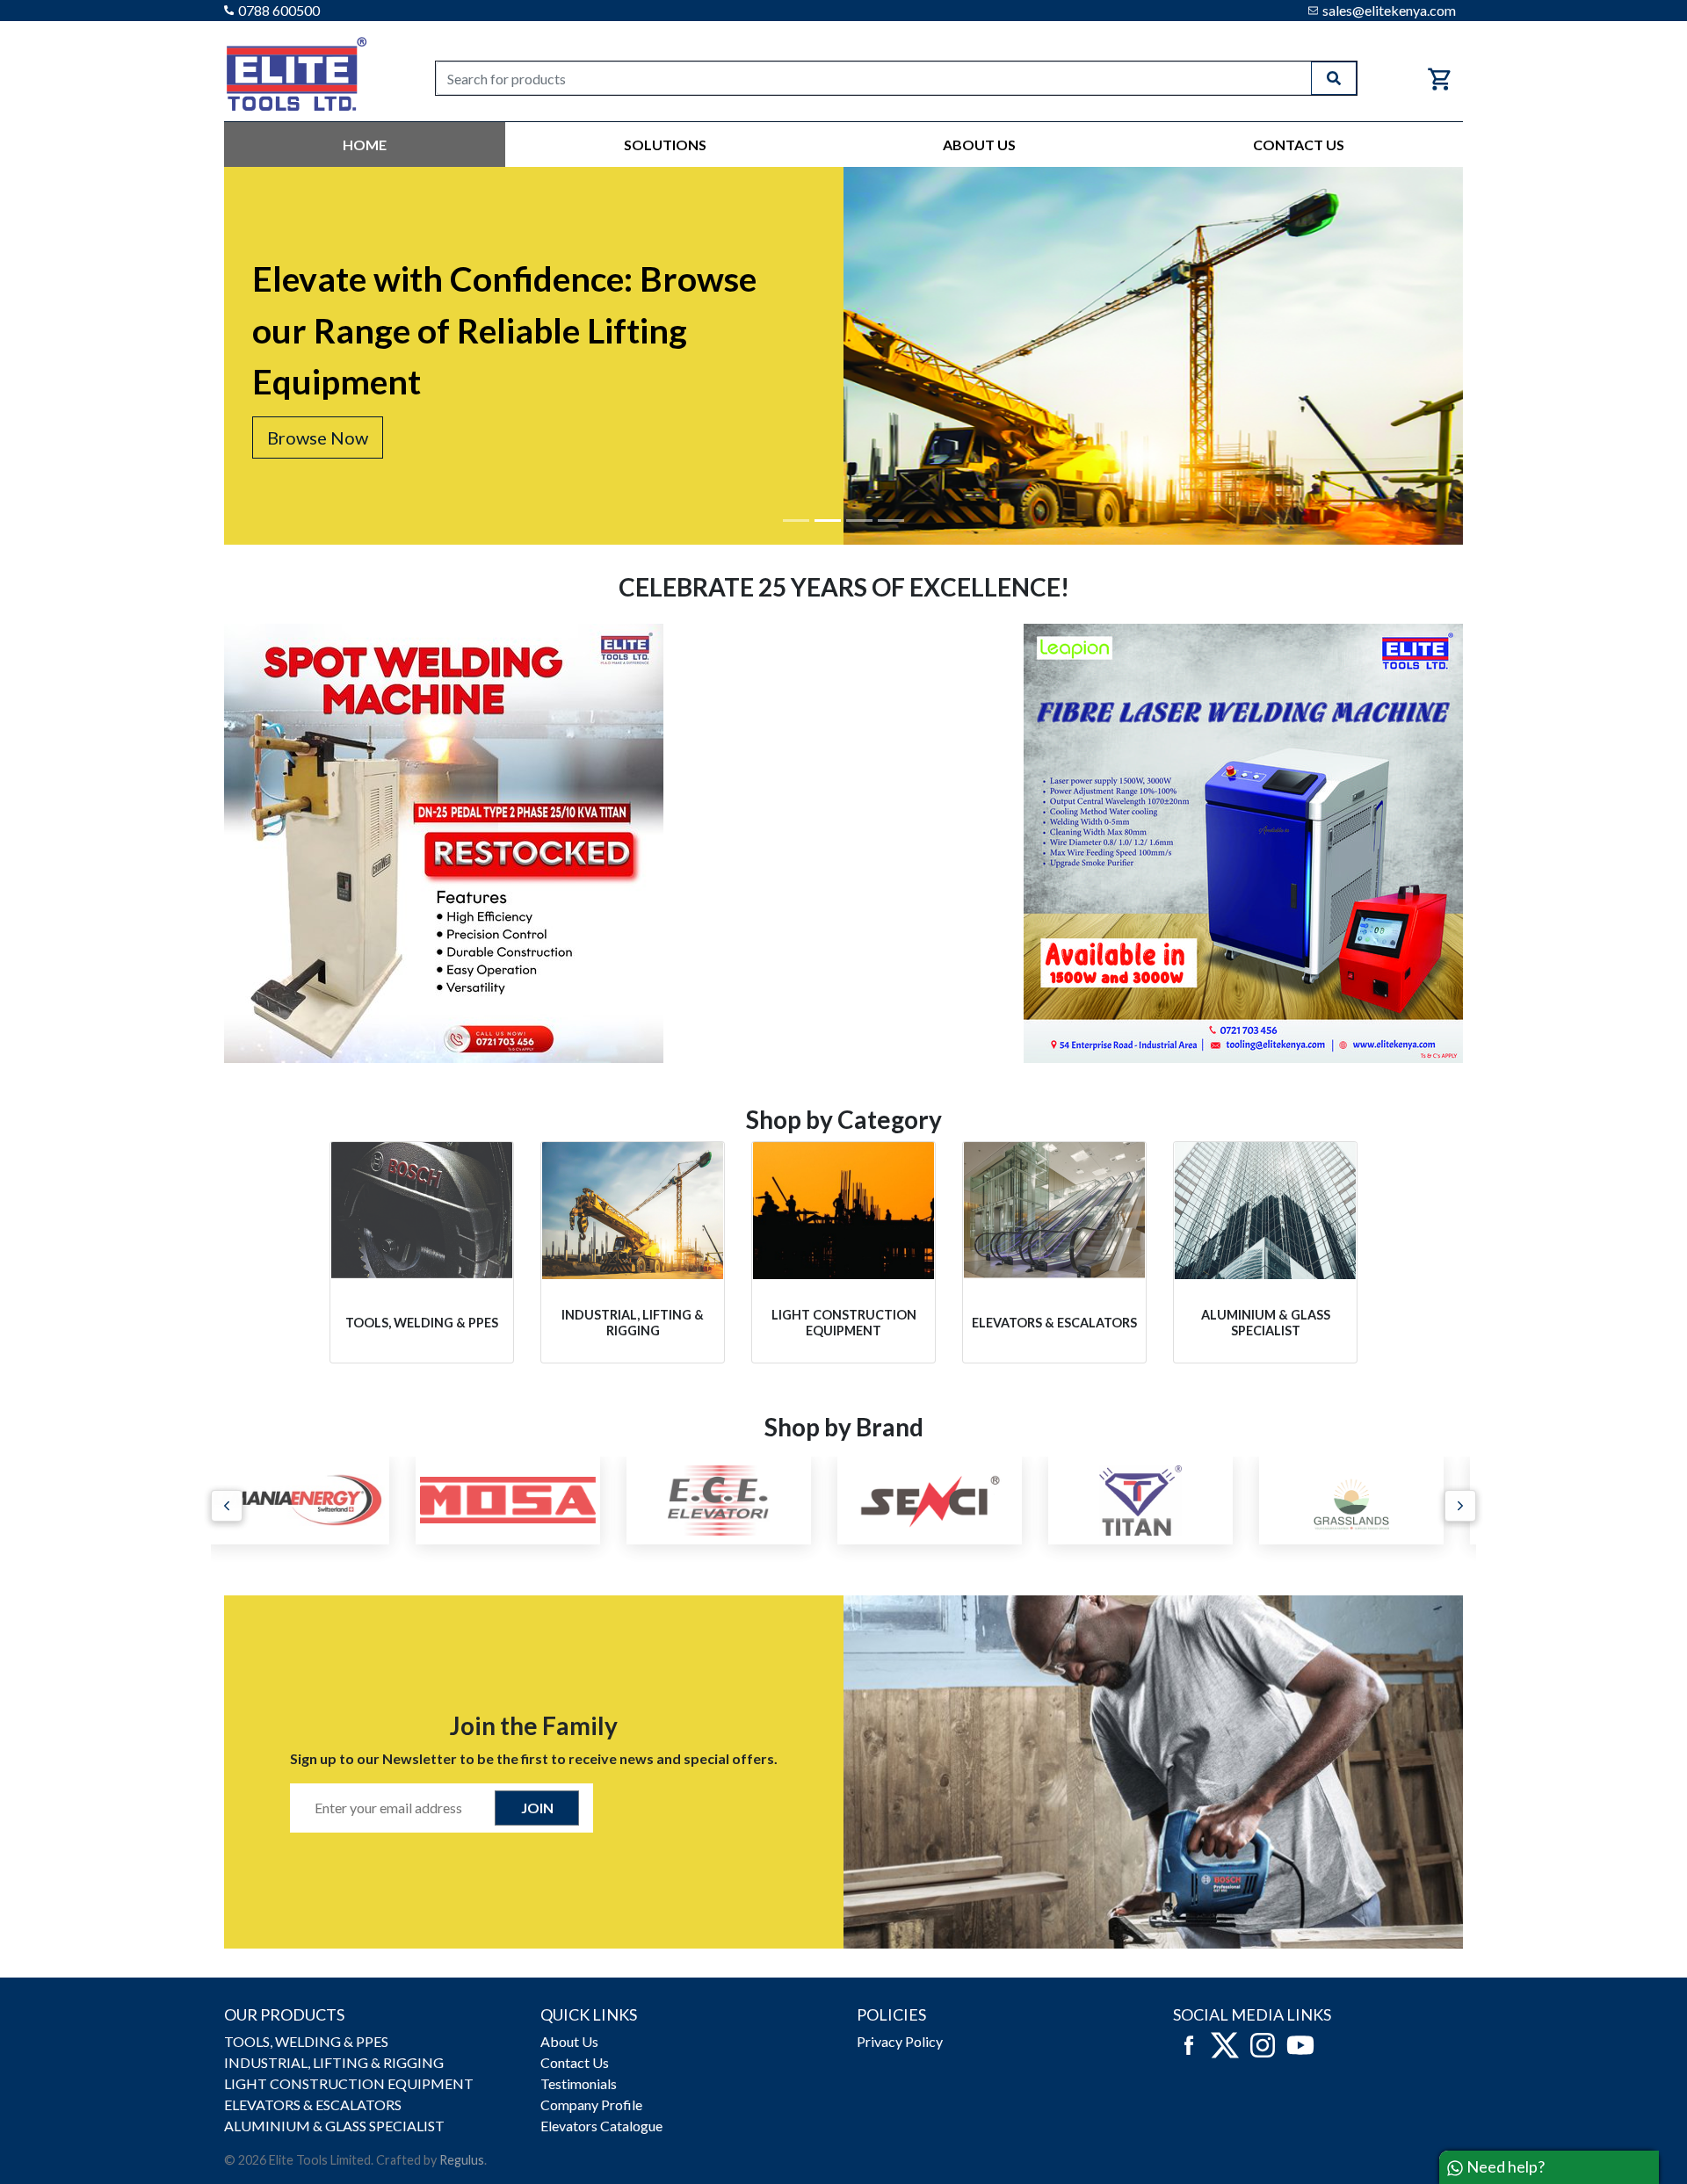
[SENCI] (738, 1501)
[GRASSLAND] (1160, 1501)
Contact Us (575, 2062)
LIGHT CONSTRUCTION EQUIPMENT (349, 2083)
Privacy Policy (900, 2041)
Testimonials (579, 2083)
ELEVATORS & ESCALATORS (313, 2104)
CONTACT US (1299, 145)
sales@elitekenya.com (1389, 10)
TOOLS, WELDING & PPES (306, 2041)
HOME (365, 145)
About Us (569, 2041)
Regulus (462, 2160)
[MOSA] (316, 1501)
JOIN (537, 1808)
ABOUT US (979, 145)
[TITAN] (949, 1501)
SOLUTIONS (665, 145)
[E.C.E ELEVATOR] (527, 1501)
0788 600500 (279, 10)
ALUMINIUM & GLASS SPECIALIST (334, 2126)
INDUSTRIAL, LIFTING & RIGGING (334, 2062)
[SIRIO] (1371, 1501)
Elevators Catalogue (601, 2126)
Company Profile (591, 2104)
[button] (227, 1506)
